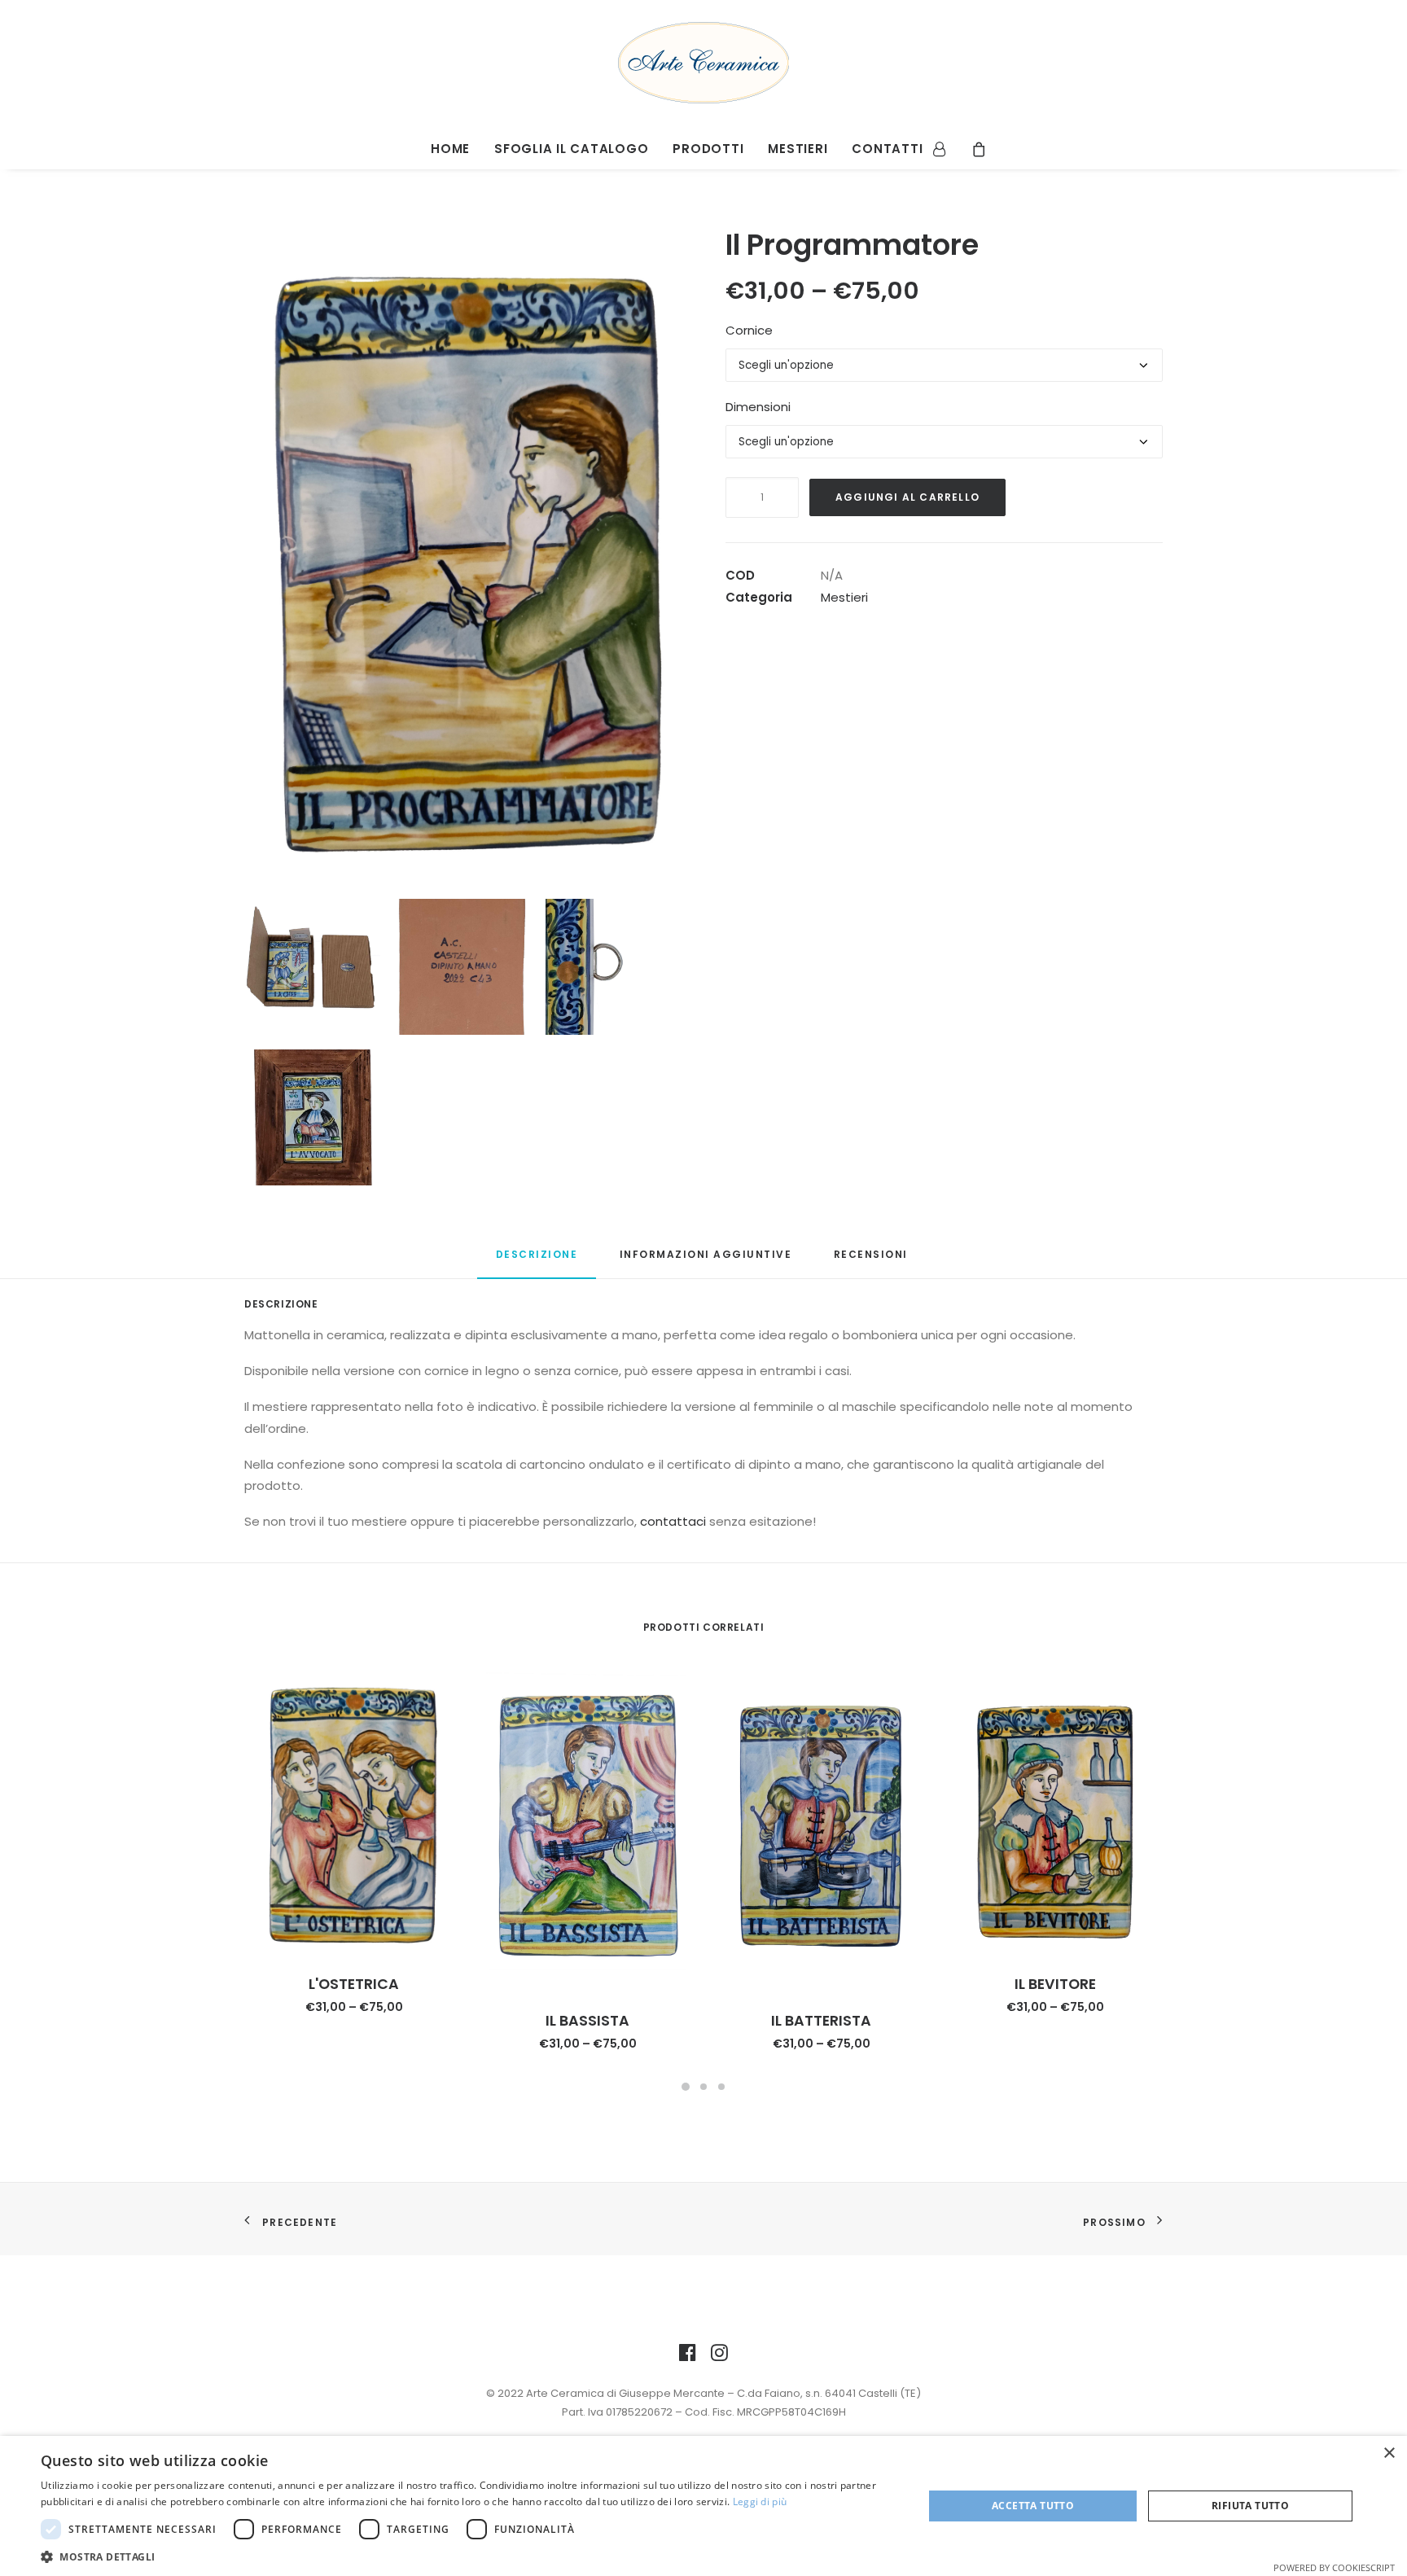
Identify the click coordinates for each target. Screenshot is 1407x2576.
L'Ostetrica (354, 1984)
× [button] (1389, 2453)
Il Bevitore (1055, 1984)
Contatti (887, 149)
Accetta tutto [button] (1033, 2506)
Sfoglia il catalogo (571, 149)
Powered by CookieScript (1334, 2567)
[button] (469, 2556)
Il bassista (587, 2021)
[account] (945, 147)
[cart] (973, 147)
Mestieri (798, 149)
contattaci (673, 1521)
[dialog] (703, 2506)
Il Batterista (821, 2021)
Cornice (749, 330)
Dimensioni (758, 407)
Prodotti (708, 149)
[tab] (537, 1262)
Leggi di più (760, 2502)
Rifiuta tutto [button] (1250, 2506)
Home (450, 149)
